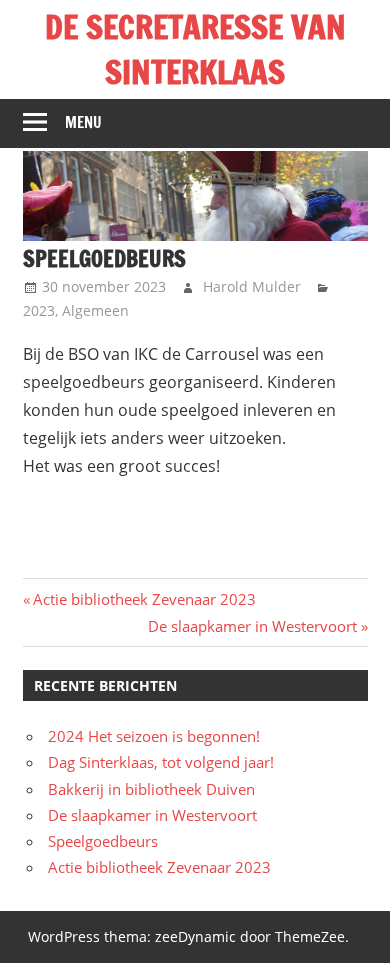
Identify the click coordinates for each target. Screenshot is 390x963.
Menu (83, 122)
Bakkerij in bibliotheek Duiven (151, 789)
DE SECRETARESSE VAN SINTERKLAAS (195, 49)
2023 (39, 310)
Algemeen (95, 310)
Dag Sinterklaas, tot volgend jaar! (161, 762)
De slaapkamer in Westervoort (252, 626)
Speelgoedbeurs (103, 841)
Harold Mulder (252, 286)
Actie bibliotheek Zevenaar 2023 (144, 599)
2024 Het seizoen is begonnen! (154, 736)
